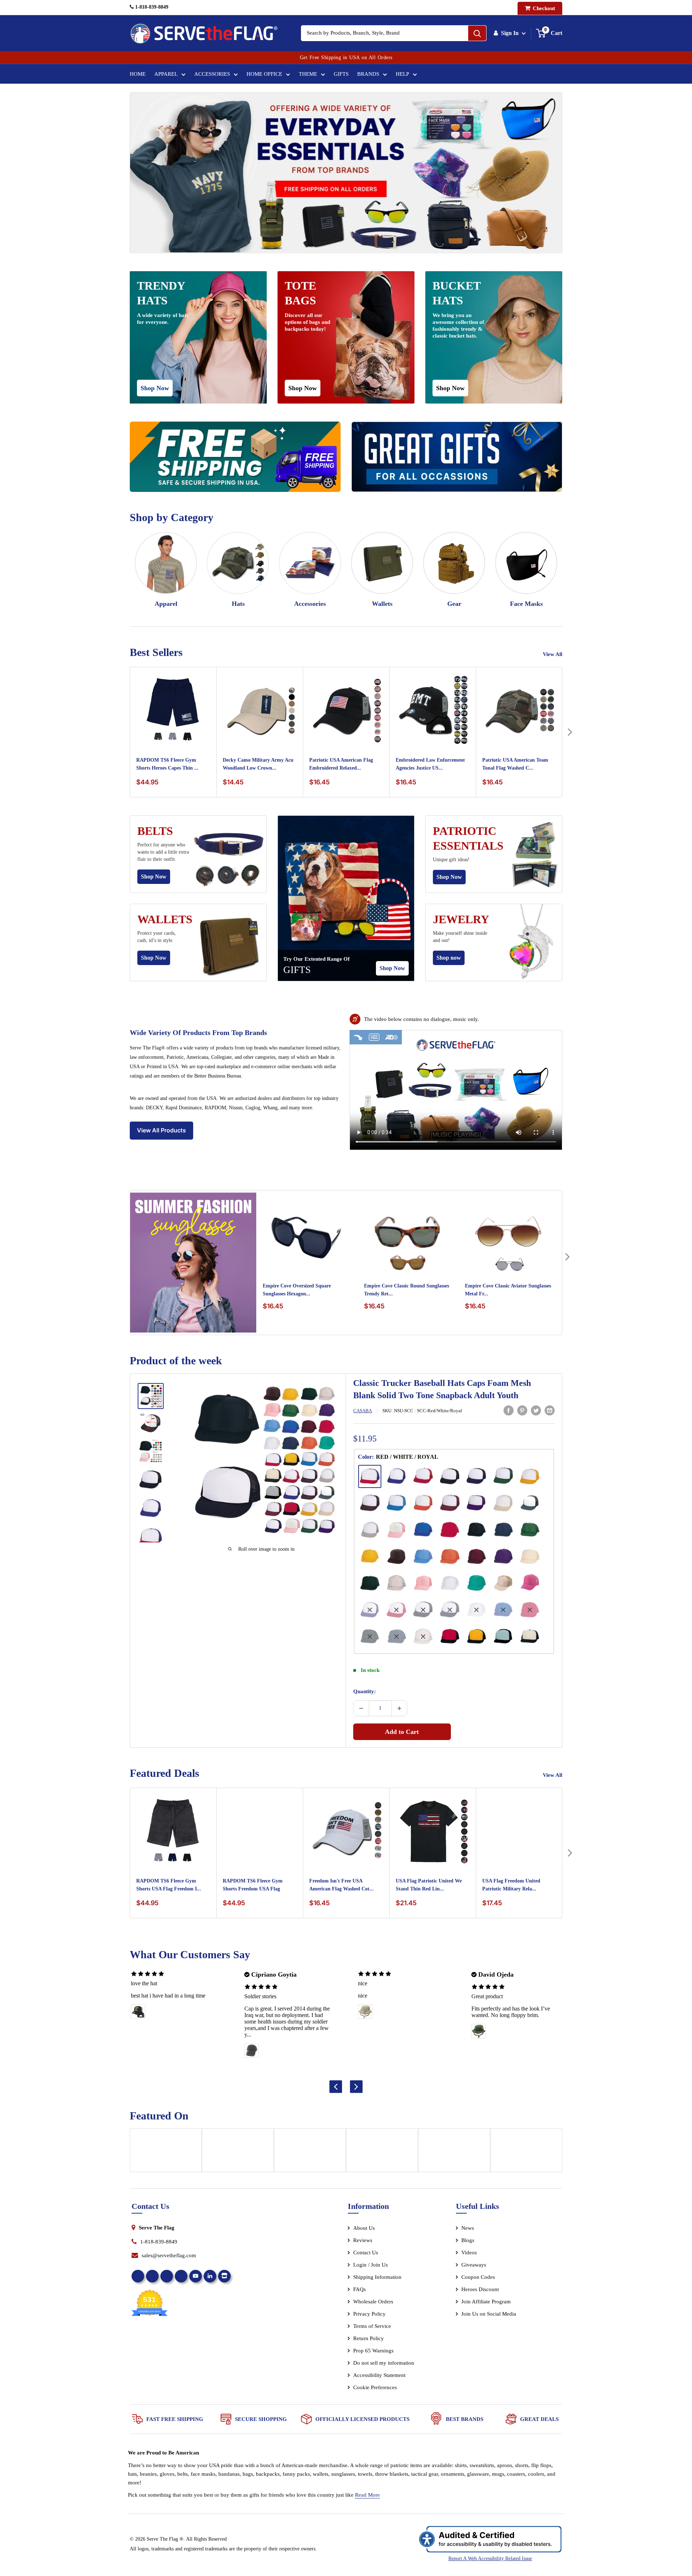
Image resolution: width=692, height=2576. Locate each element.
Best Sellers (156, 652)
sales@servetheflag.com (169, 2255)
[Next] (570, 732)
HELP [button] (402, 74)
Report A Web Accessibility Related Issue (490, 2559)
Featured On (159, 2116)
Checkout (543, 8)
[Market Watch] (454, 2153)
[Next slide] (356, 2086)
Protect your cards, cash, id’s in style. (157, 937)
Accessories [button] (212, 74)
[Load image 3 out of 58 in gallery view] (151, 1451)
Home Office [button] (264, 74)
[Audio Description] (392, 1037)
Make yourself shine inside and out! (460, 937)
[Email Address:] (550, 1410)
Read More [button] (367, 2495)
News (468, 2228)
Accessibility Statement (379, 2375)
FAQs (360, 2289)
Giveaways (474, 2265)
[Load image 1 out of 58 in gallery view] (151, 1396)
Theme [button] (308, 74)
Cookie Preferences (375, 2387)
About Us (364, 2228)
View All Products (161, 1130)
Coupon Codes (478, 2277)
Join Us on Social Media (489, 2314)
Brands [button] (368, 74)
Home (138, 74)
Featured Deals (165, 1773)
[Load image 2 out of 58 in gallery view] (151, 1423)
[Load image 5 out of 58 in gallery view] (151, 1509)
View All (553, 654)
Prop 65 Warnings (373, 2351)
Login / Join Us (371, 2265)
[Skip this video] (358, 1037)
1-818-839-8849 (151, 7)
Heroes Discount (480, 2289)
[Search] (477, 33)
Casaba (363, 1411)
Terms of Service (372, 2326)
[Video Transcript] (374, 1037)
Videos (469, 2253)
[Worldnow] (310, 2153)
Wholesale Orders (373, 2302)
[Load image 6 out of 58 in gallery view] (151, 1537)
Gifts (341, 74)
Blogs (468, 2240)
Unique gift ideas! (451, 860)
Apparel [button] (166, 74)
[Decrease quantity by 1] (361, 1708)
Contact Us (366, 2253)
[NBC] (166, 2153)
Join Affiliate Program (496, 2303)
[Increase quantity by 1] (399, 1708)
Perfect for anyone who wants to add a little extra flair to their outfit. (163, 852)
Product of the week (176, 1360)
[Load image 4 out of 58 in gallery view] (151, 1480)
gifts (297, 970)
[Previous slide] (336, 2086)
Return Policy (369, 2338)
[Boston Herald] (382, 2153)
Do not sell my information (384, 2363)
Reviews (363, 2240)
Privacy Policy (369, 2314)
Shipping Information (377, 2277)
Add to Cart (402, 1732)
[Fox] (238, 2153)
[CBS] (526, 2153)
